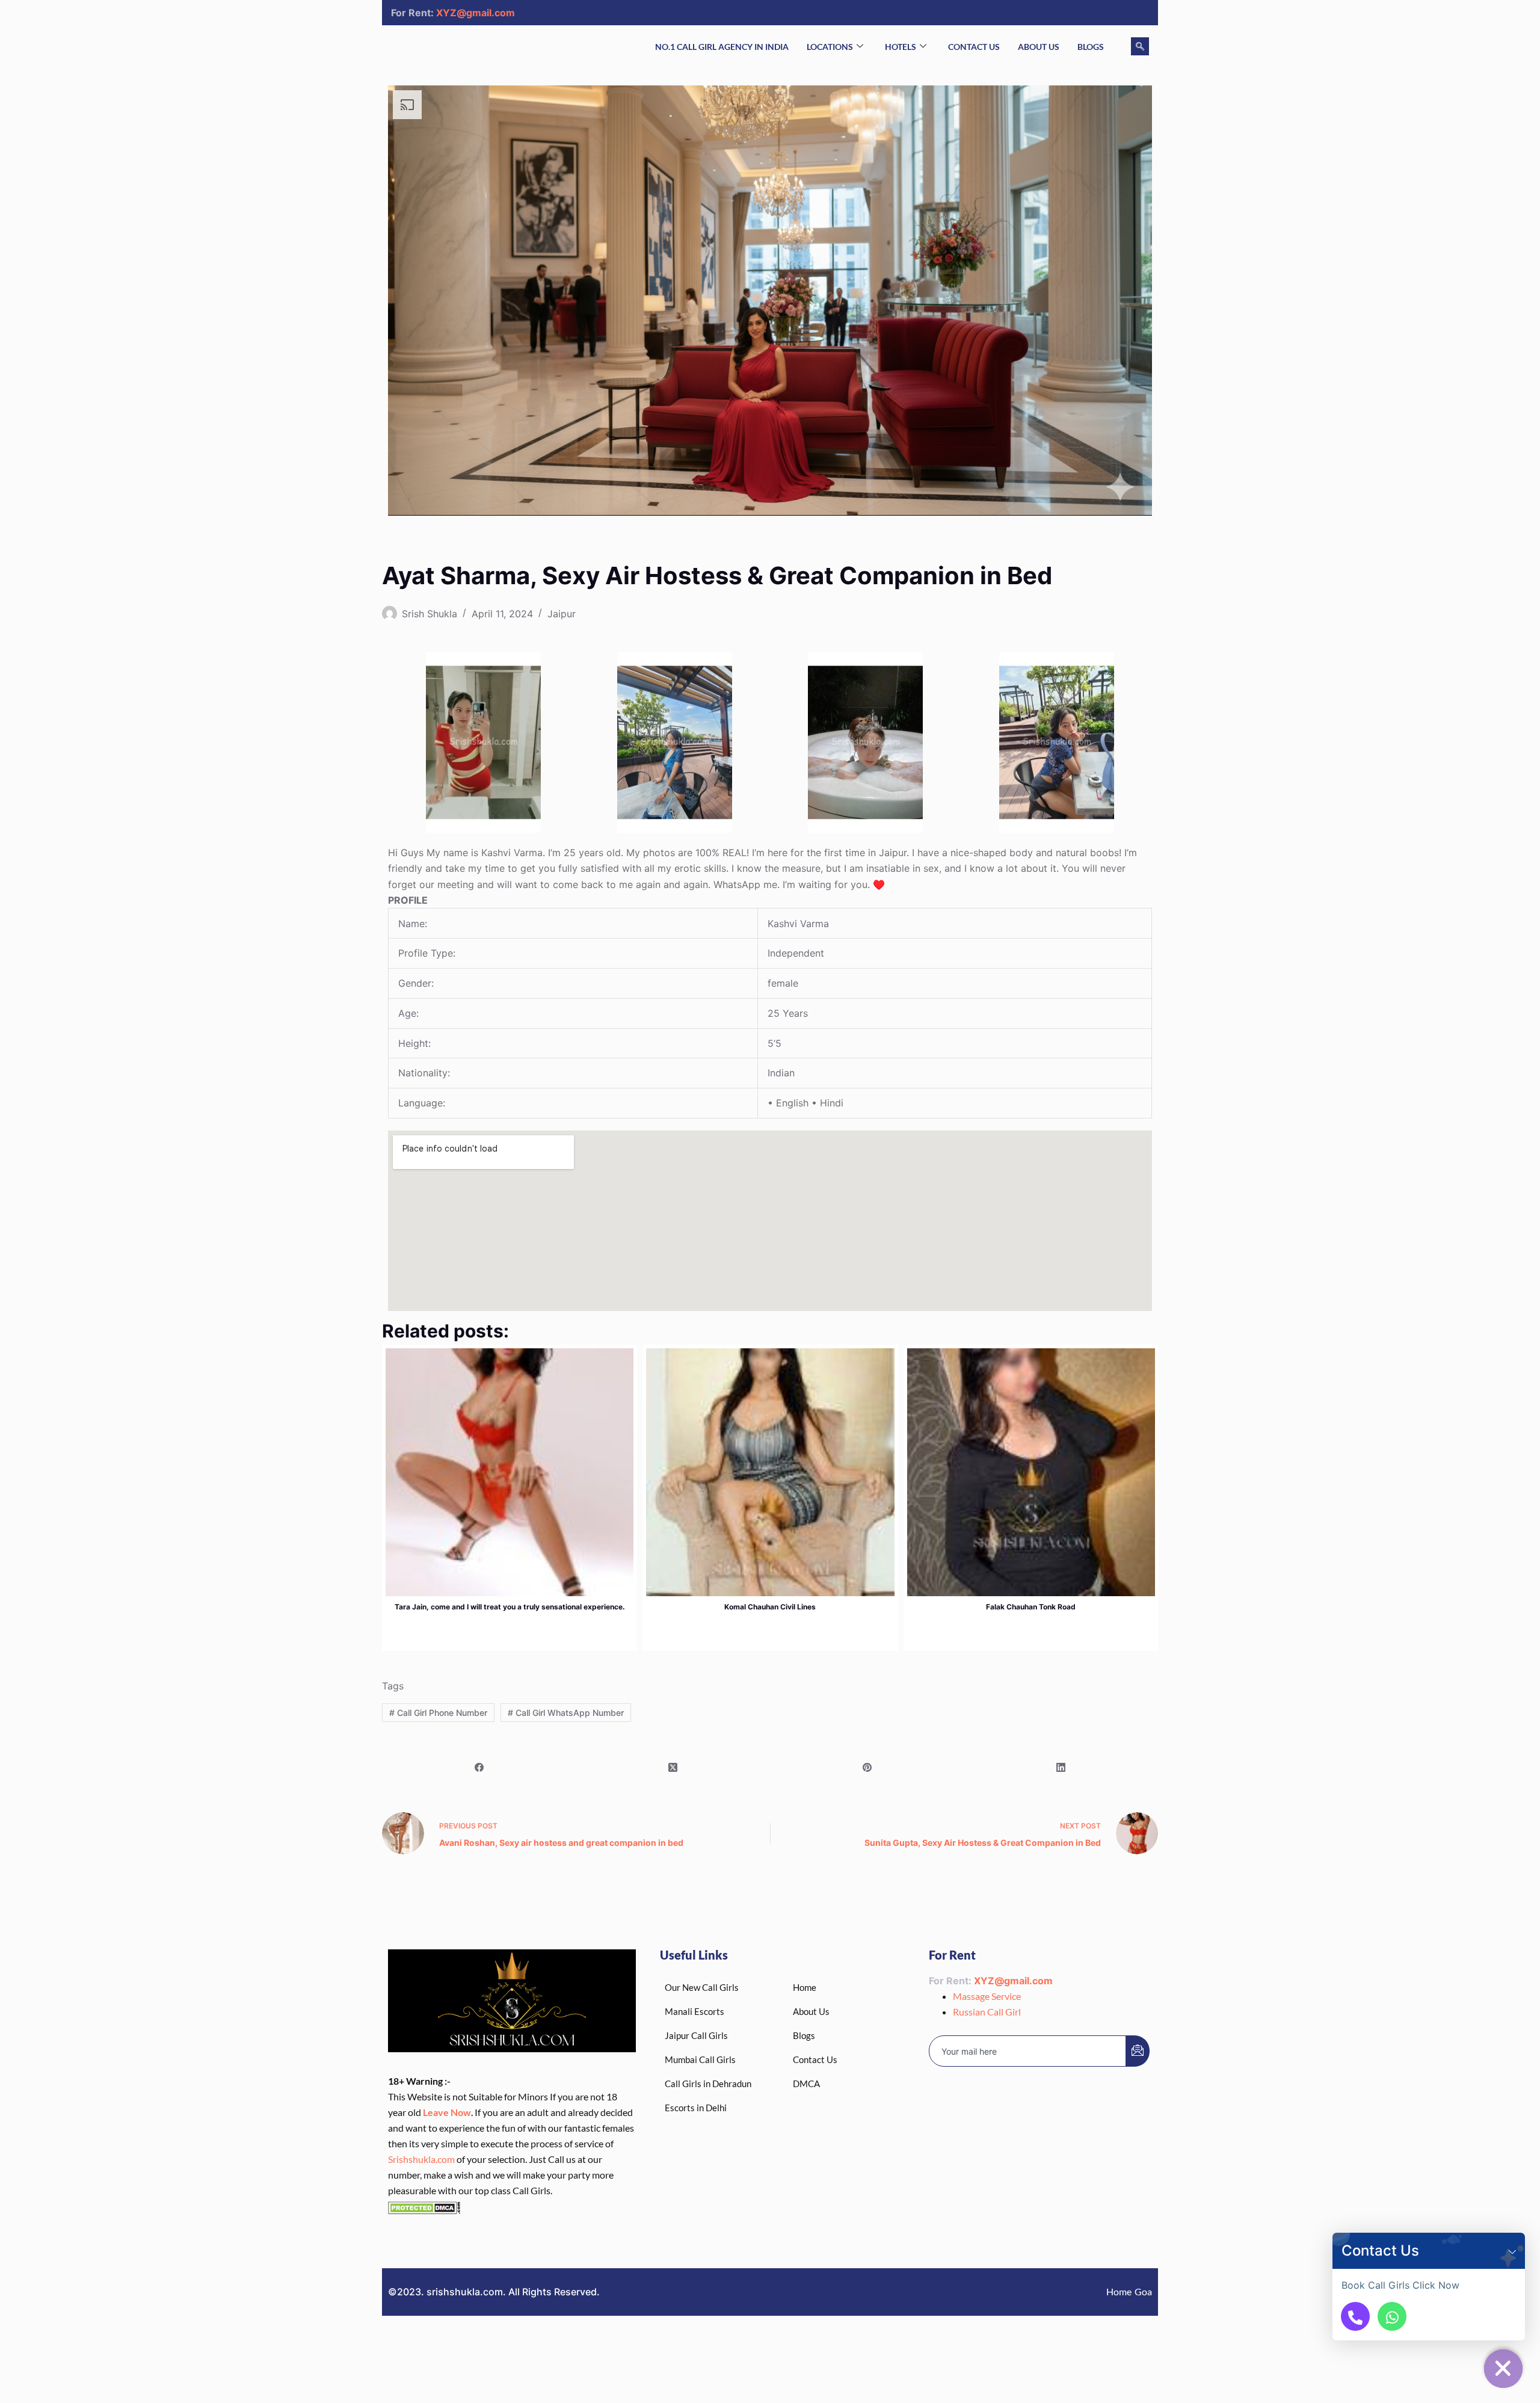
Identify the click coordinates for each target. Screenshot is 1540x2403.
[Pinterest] (867, 1767)
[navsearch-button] (1140, 46)
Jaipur (562, 614)
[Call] (1355, 2316)
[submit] (1138, 2051)
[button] (1512, 2251)
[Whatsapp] (1392, 2316)
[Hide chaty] (1503, 2369)
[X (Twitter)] (673, 1767)
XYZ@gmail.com (476, 13)
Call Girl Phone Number (438, 1713)
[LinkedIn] (1061, 1767)
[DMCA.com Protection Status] (424, 2206)
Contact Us (974, 47)
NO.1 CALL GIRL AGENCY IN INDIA (722, 47)
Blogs (1091, 47)
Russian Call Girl (987, 2012)
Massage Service (987, 1996)
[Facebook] (479, 1767)
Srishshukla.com (421, 2159)
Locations (830, 47)
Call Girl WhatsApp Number (566, 1713)
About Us (1039, 47)
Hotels (901, 47)
